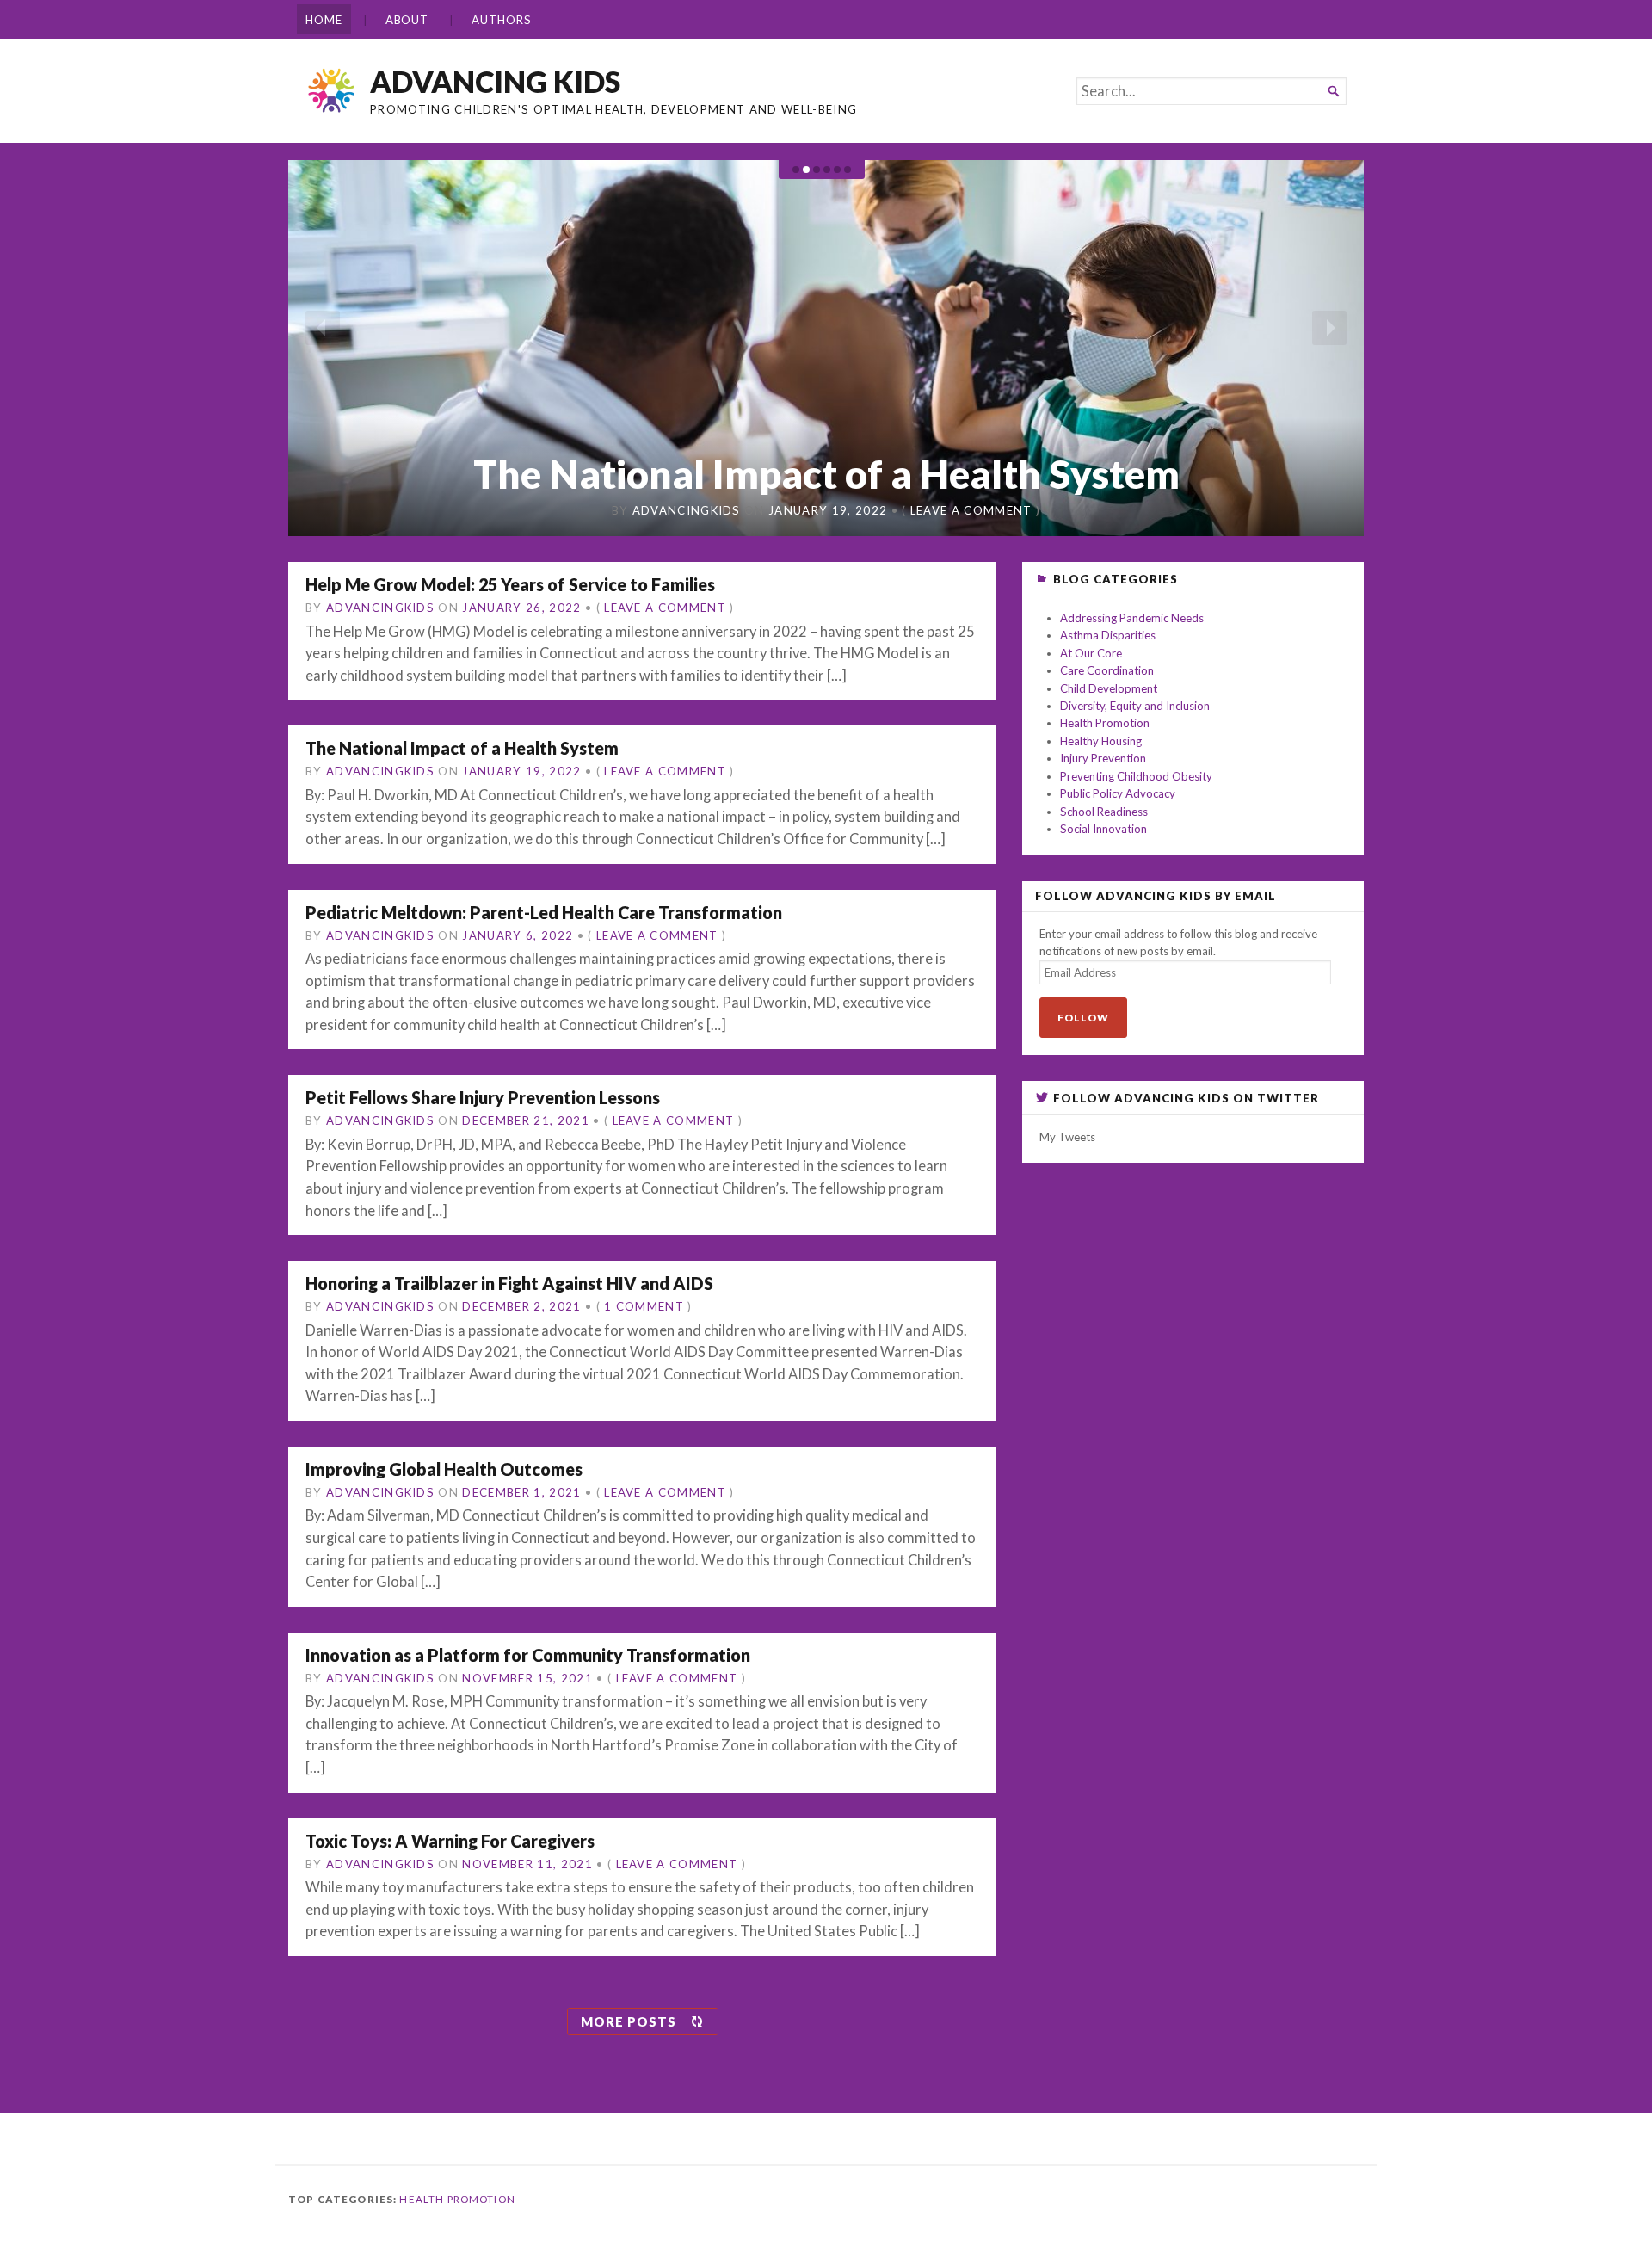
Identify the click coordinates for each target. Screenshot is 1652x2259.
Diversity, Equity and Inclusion (1135, 706)
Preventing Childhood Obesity (1136, 776)
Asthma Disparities (1108, 635)
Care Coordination (1107, 670)
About (407, 20)
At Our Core (1091, 653)
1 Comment (644, 1306)
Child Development (1109, 688)
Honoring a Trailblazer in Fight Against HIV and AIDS (509, 1283)
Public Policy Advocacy (1118, 793)
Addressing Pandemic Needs (1132, 618)
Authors (501, 20)
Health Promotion (1105, 723)
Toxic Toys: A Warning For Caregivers (450, 1841)
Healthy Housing (1101, 741)
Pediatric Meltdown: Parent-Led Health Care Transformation (826, 451)
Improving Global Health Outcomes (444, 1469)
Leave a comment (967, 510)
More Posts (629, 2021)
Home (324, 20)
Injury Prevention (1103, 758)
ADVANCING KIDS (495, 81)
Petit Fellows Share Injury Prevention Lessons (483, 1097)
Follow (1083, 1018)
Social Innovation (1103, 829)
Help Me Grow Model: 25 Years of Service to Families (510, 584)
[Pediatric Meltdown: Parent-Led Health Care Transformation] (826, 349)
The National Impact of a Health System (462, 748)
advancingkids (690, 510)
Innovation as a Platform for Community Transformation (528, 1655)
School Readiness (1104, 812)
